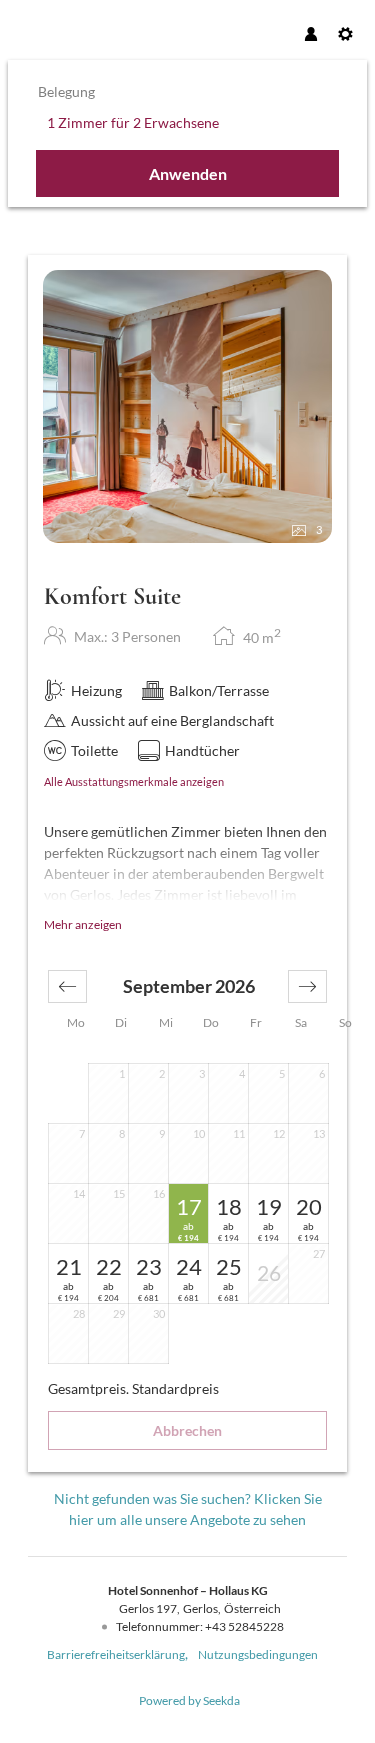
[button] (67, 986)
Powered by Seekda (189, 1700)
